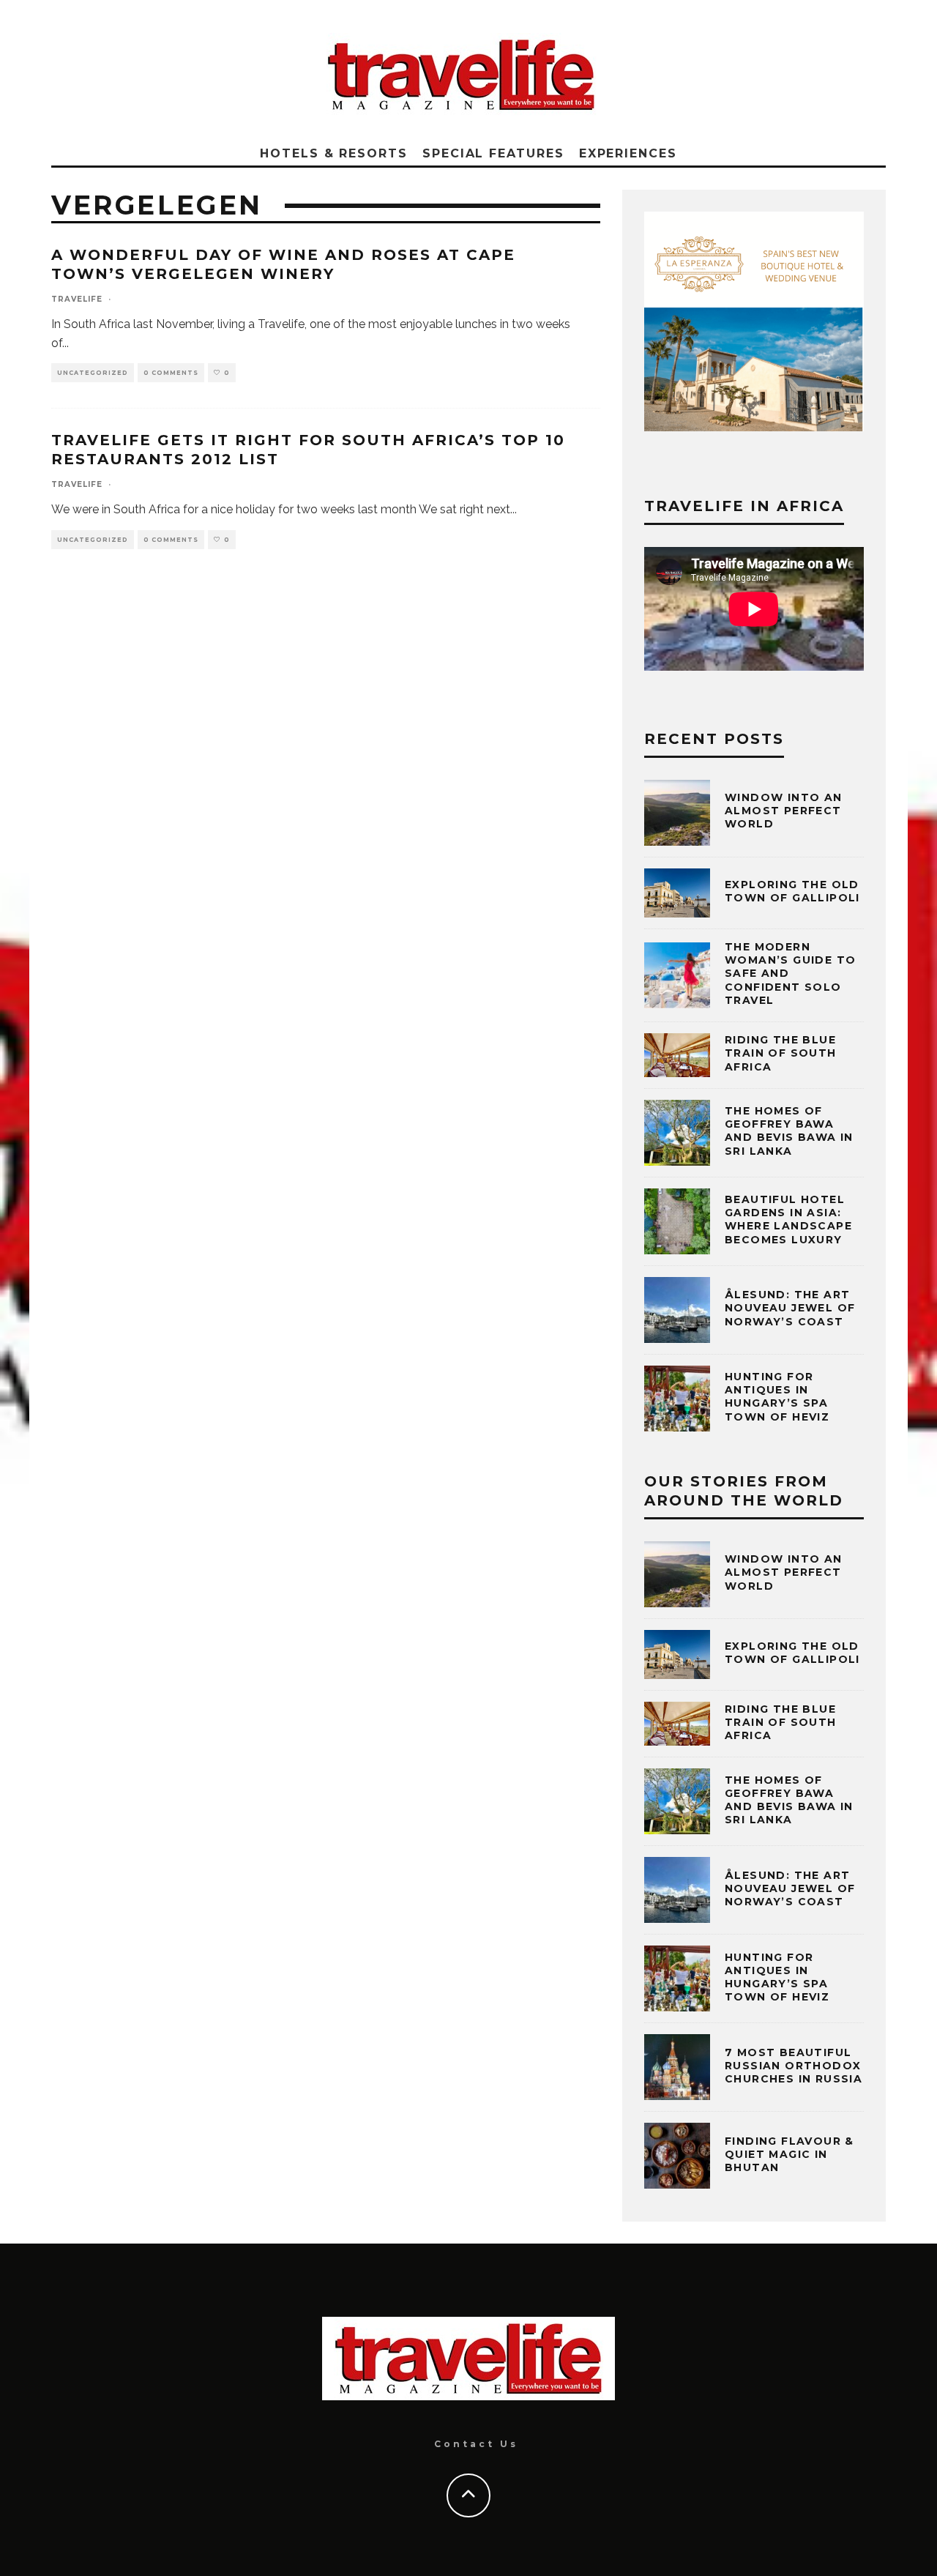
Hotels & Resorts (334, 153)
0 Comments (171, 373)
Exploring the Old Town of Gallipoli (792, 891)
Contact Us (476, 2444)
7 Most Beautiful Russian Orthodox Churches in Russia (794, 2066)
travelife (77, 299)
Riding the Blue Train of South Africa (781, 1053)
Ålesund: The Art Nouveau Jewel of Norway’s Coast (790, 1308)
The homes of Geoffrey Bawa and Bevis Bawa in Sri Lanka (789, 1131)
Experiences (628, 153)
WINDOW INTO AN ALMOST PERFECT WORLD (784, 811)
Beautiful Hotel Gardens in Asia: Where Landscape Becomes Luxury (788, 1220)
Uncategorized (93, 373)
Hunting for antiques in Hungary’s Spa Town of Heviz (777, 1397)
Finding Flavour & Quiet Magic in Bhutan (789, 2154)
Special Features (493, 153)
